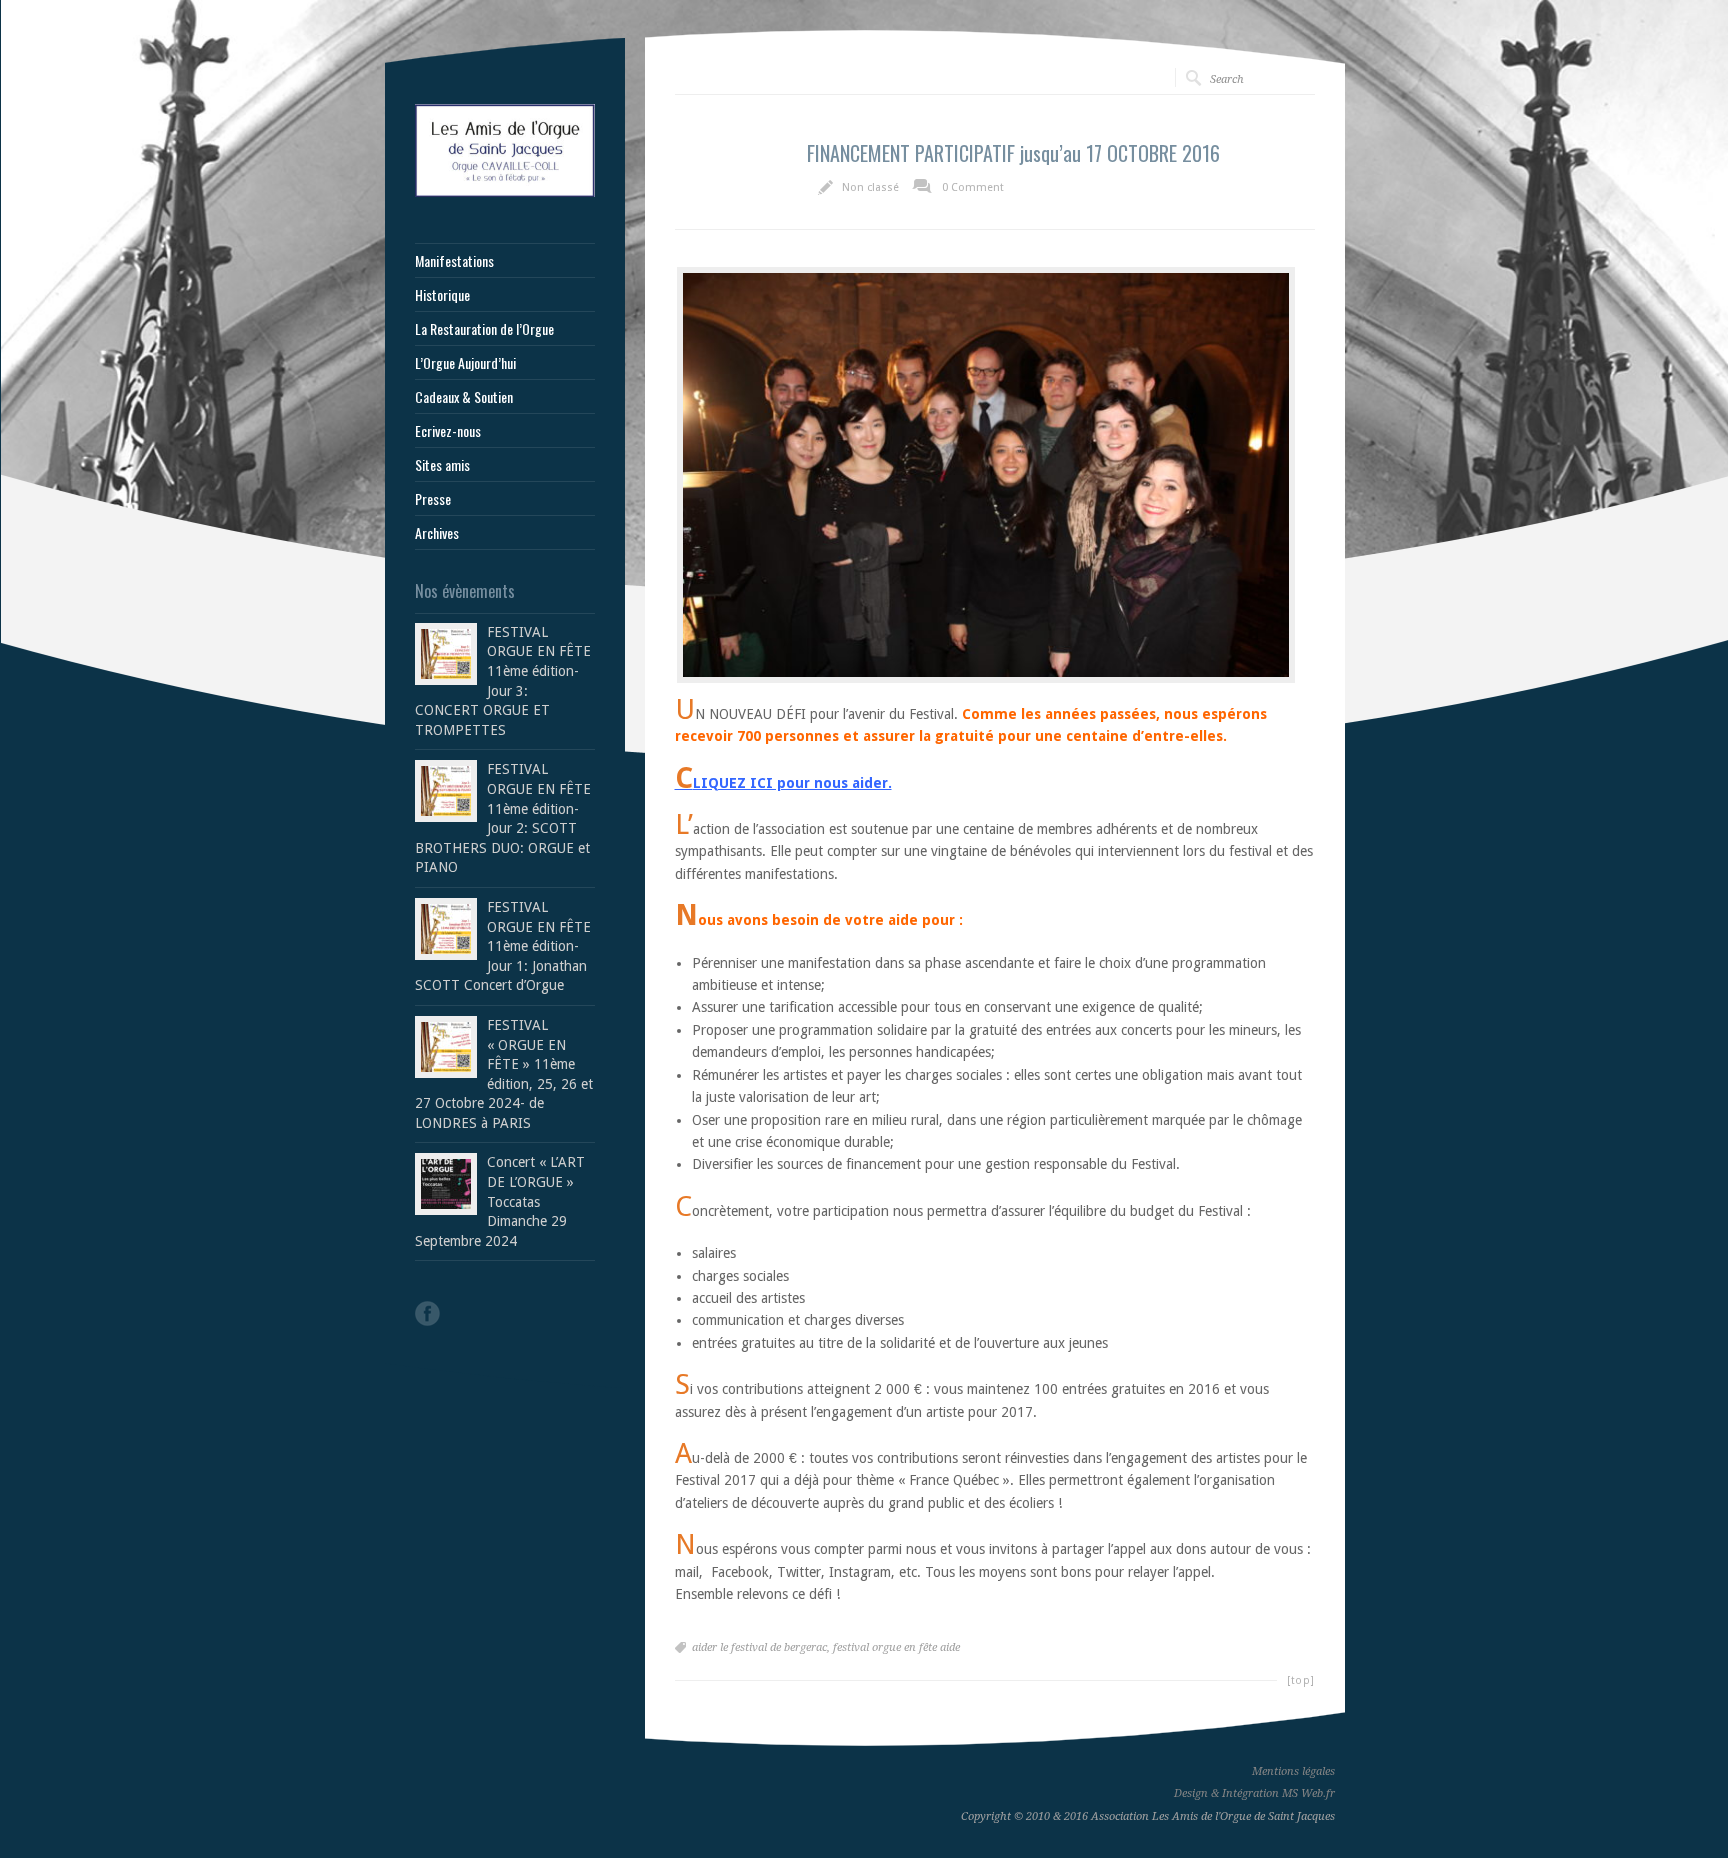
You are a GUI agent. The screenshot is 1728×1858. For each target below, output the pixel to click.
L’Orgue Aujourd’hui (465, 363)
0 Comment (973, 187)
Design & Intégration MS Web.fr (1254, 1793)
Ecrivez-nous (448, 431)
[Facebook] (427, 1313)
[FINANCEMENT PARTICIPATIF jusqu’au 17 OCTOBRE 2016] (986, 475)
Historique (442, 295)
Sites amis (442, 465)
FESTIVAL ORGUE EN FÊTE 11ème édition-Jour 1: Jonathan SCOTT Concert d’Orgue (503, 946)
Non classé (870, 187)
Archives (437, 533)
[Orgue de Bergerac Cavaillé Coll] (505, 192)
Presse (433, 499)
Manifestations (454, 261)
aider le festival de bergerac (759, 1647)
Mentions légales (1293, 1771)
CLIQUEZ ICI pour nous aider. (783, 783)
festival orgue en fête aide (896, 1647)
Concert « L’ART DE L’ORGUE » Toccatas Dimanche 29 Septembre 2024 (500, 1201)
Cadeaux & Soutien (464, 397)
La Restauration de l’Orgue (484, 329)
